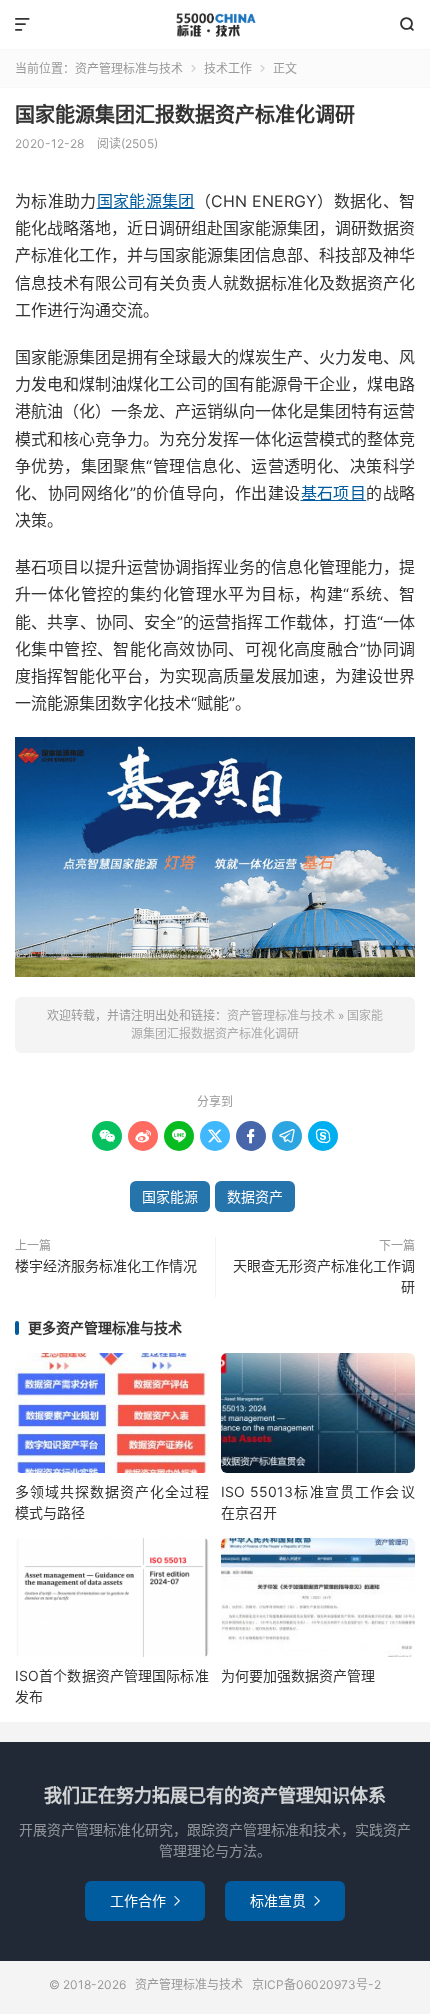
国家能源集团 (146, 201)
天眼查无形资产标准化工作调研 (324, 1276)
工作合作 (145, 1900)
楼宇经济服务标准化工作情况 (106, 1265)
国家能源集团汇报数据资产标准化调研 (185, 115)
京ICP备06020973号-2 (316, 1984)
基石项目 (334, 493)
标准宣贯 (285, 1900)
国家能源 (170, 1196)
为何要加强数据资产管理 (298, 1675)
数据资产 (255, 1196)
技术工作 (228, 68)
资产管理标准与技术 (215, 25)
